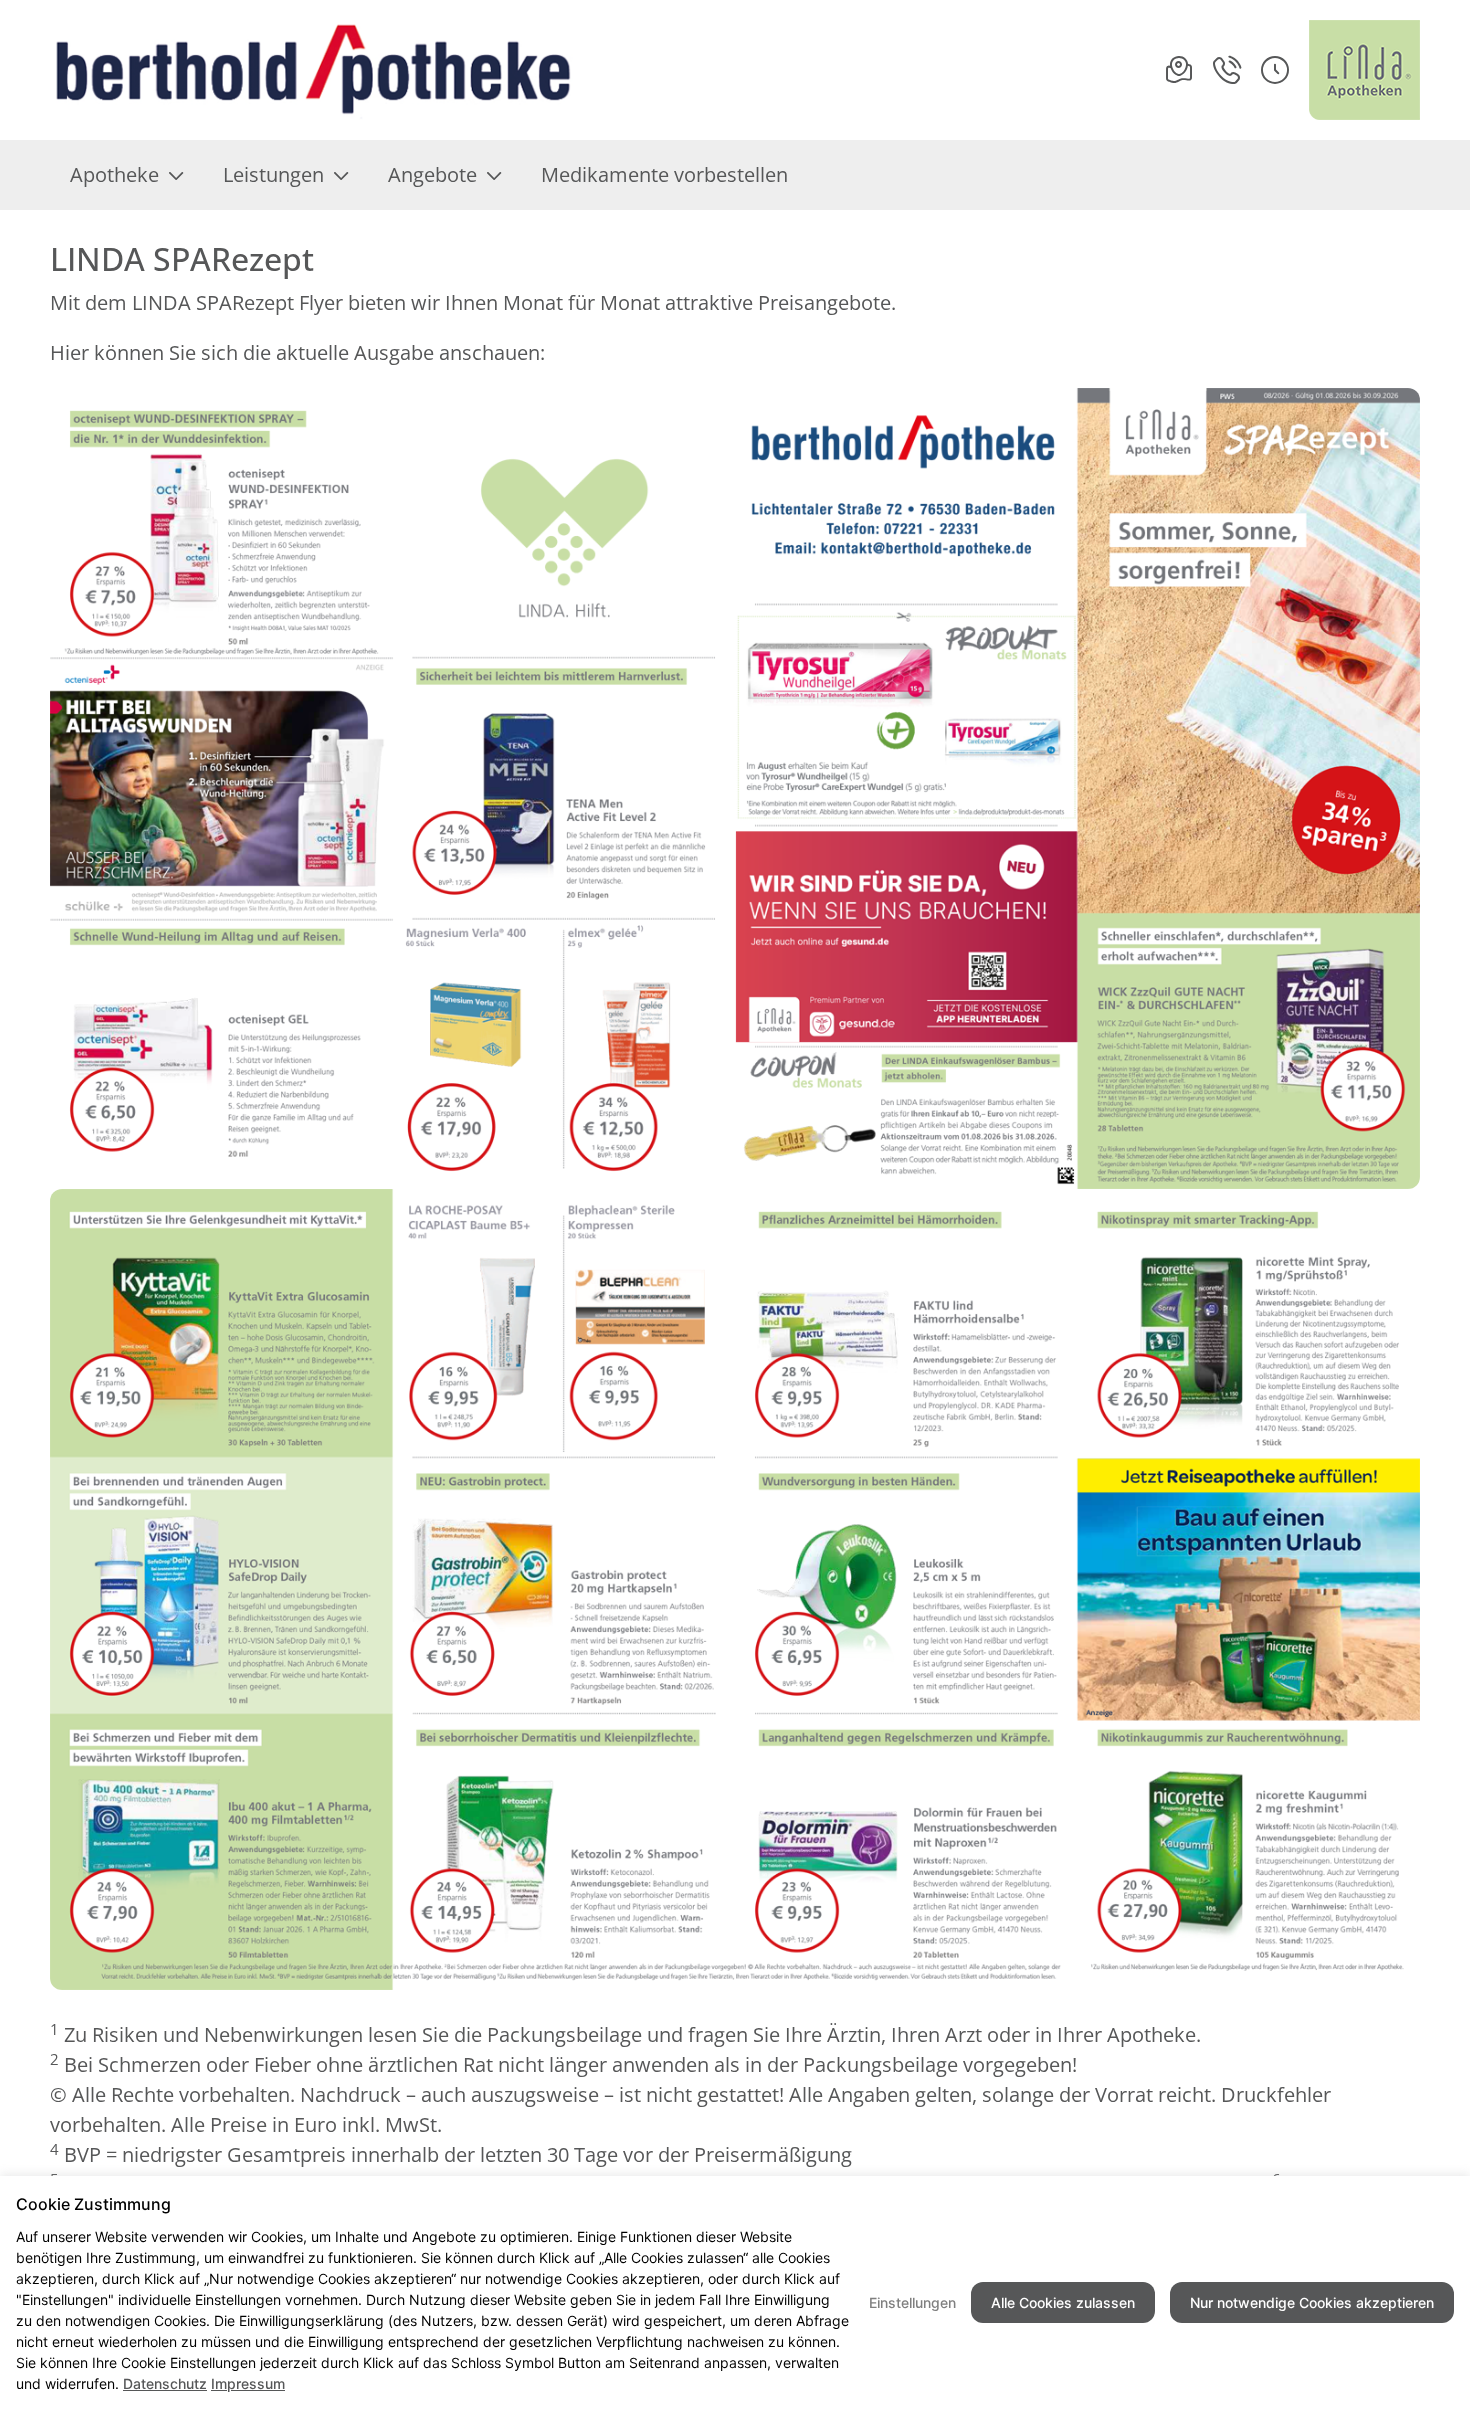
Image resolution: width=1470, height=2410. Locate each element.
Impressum (248, 2383)
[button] (1275, 70)
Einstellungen (912, 2302)
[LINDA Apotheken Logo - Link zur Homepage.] (1364, 70)
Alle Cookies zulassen (1063, 2302)
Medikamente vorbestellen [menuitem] (664, 174)
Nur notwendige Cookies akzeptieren (1312, 2302)
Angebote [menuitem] (432, 174)
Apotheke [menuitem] (114, 174)
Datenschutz (165, 2383)
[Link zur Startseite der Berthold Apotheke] (311, 70)
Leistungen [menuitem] (273, 174)
